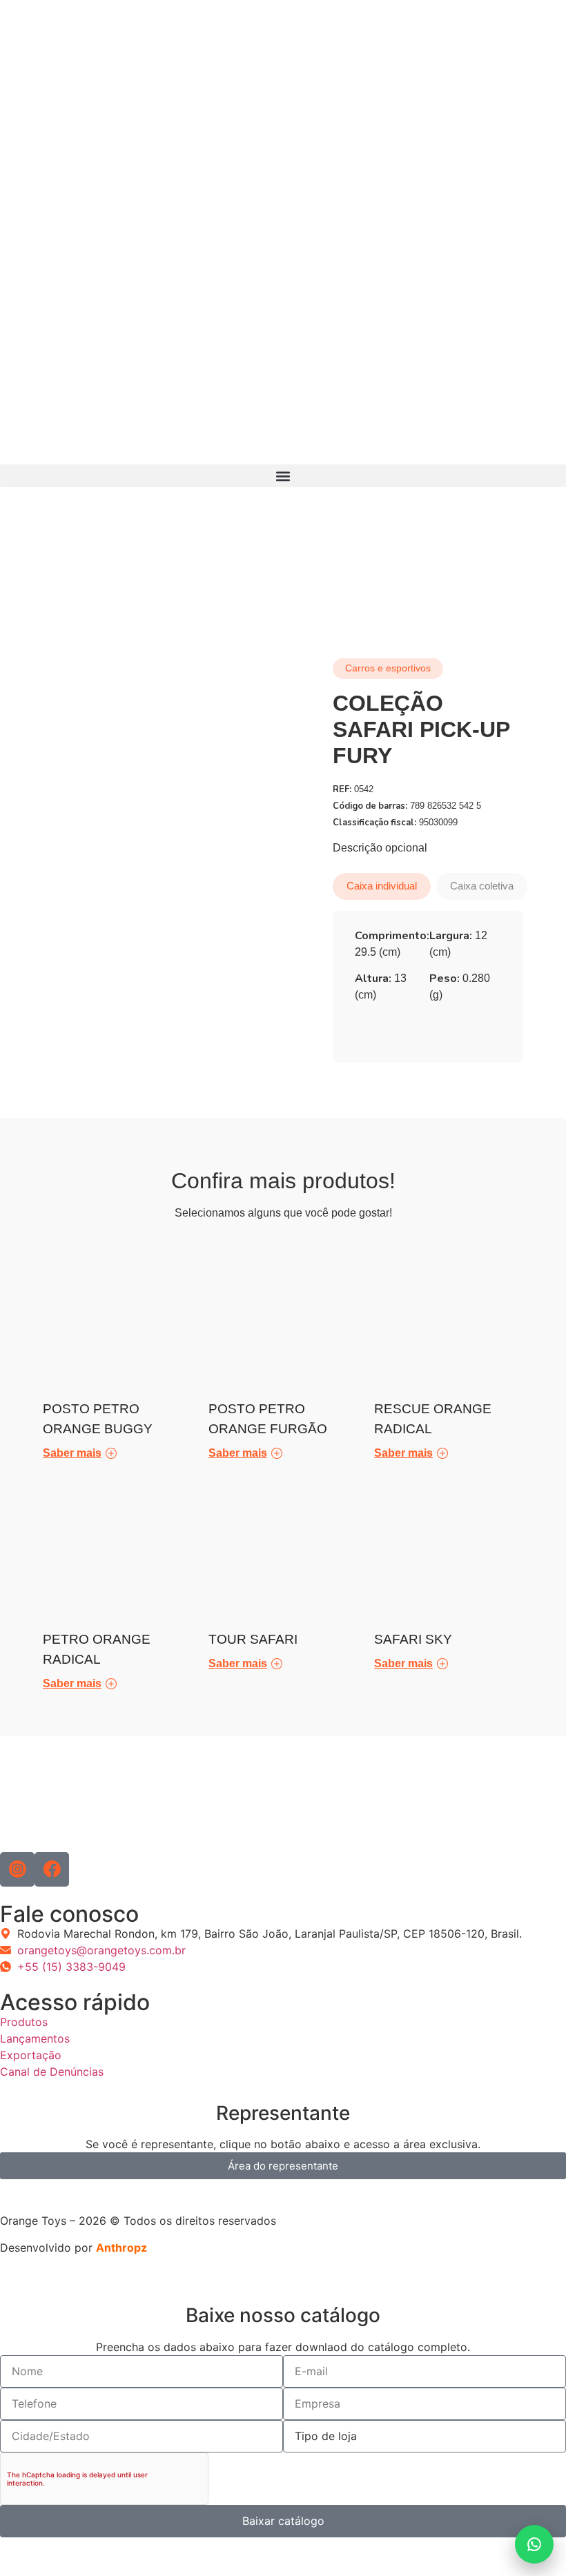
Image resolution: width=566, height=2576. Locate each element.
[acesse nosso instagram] (17, 1869)
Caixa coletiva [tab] (482, 886)
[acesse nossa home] (49, 1801)
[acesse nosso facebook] (52, 1869)
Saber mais (72, 1453)
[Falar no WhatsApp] (534, 2544)
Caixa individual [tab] (382, 886)
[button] (283, 476)
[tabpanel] (428, 971)
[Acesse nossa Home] (223, 239)
